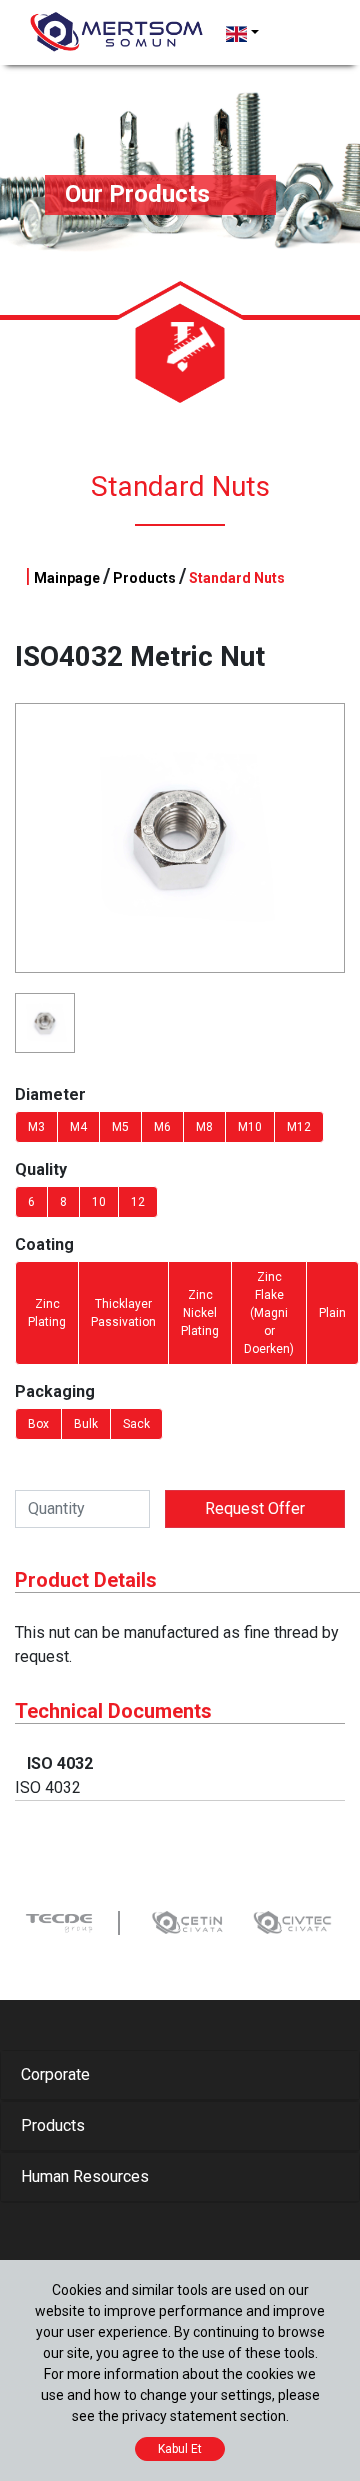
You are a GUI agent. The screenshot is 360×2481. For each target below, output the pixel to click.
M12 (299, 1127)
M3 (36, 1127)
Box (38, 1424)
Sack (136, 1424)
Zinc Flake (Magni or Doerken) (269, 1313)
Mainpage (67, 578)
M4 (78, 1127)
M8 (204, 1127)
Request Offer (255, 1508)
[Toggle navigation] (302, 34)
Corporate (55, 2074)
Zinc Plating (47, 1313)
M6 (162, 1127)
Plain (332, 1313)
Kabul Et (180, 2449)
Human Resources (85, 2176)
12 (138, 1202)
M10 (250, 1127)
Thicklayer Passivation (123, 1313)
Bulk (86, 1424)
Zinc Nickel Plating (200, 1313)
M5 (120, 1127)
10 (99, 1202)
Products (144, 578)
